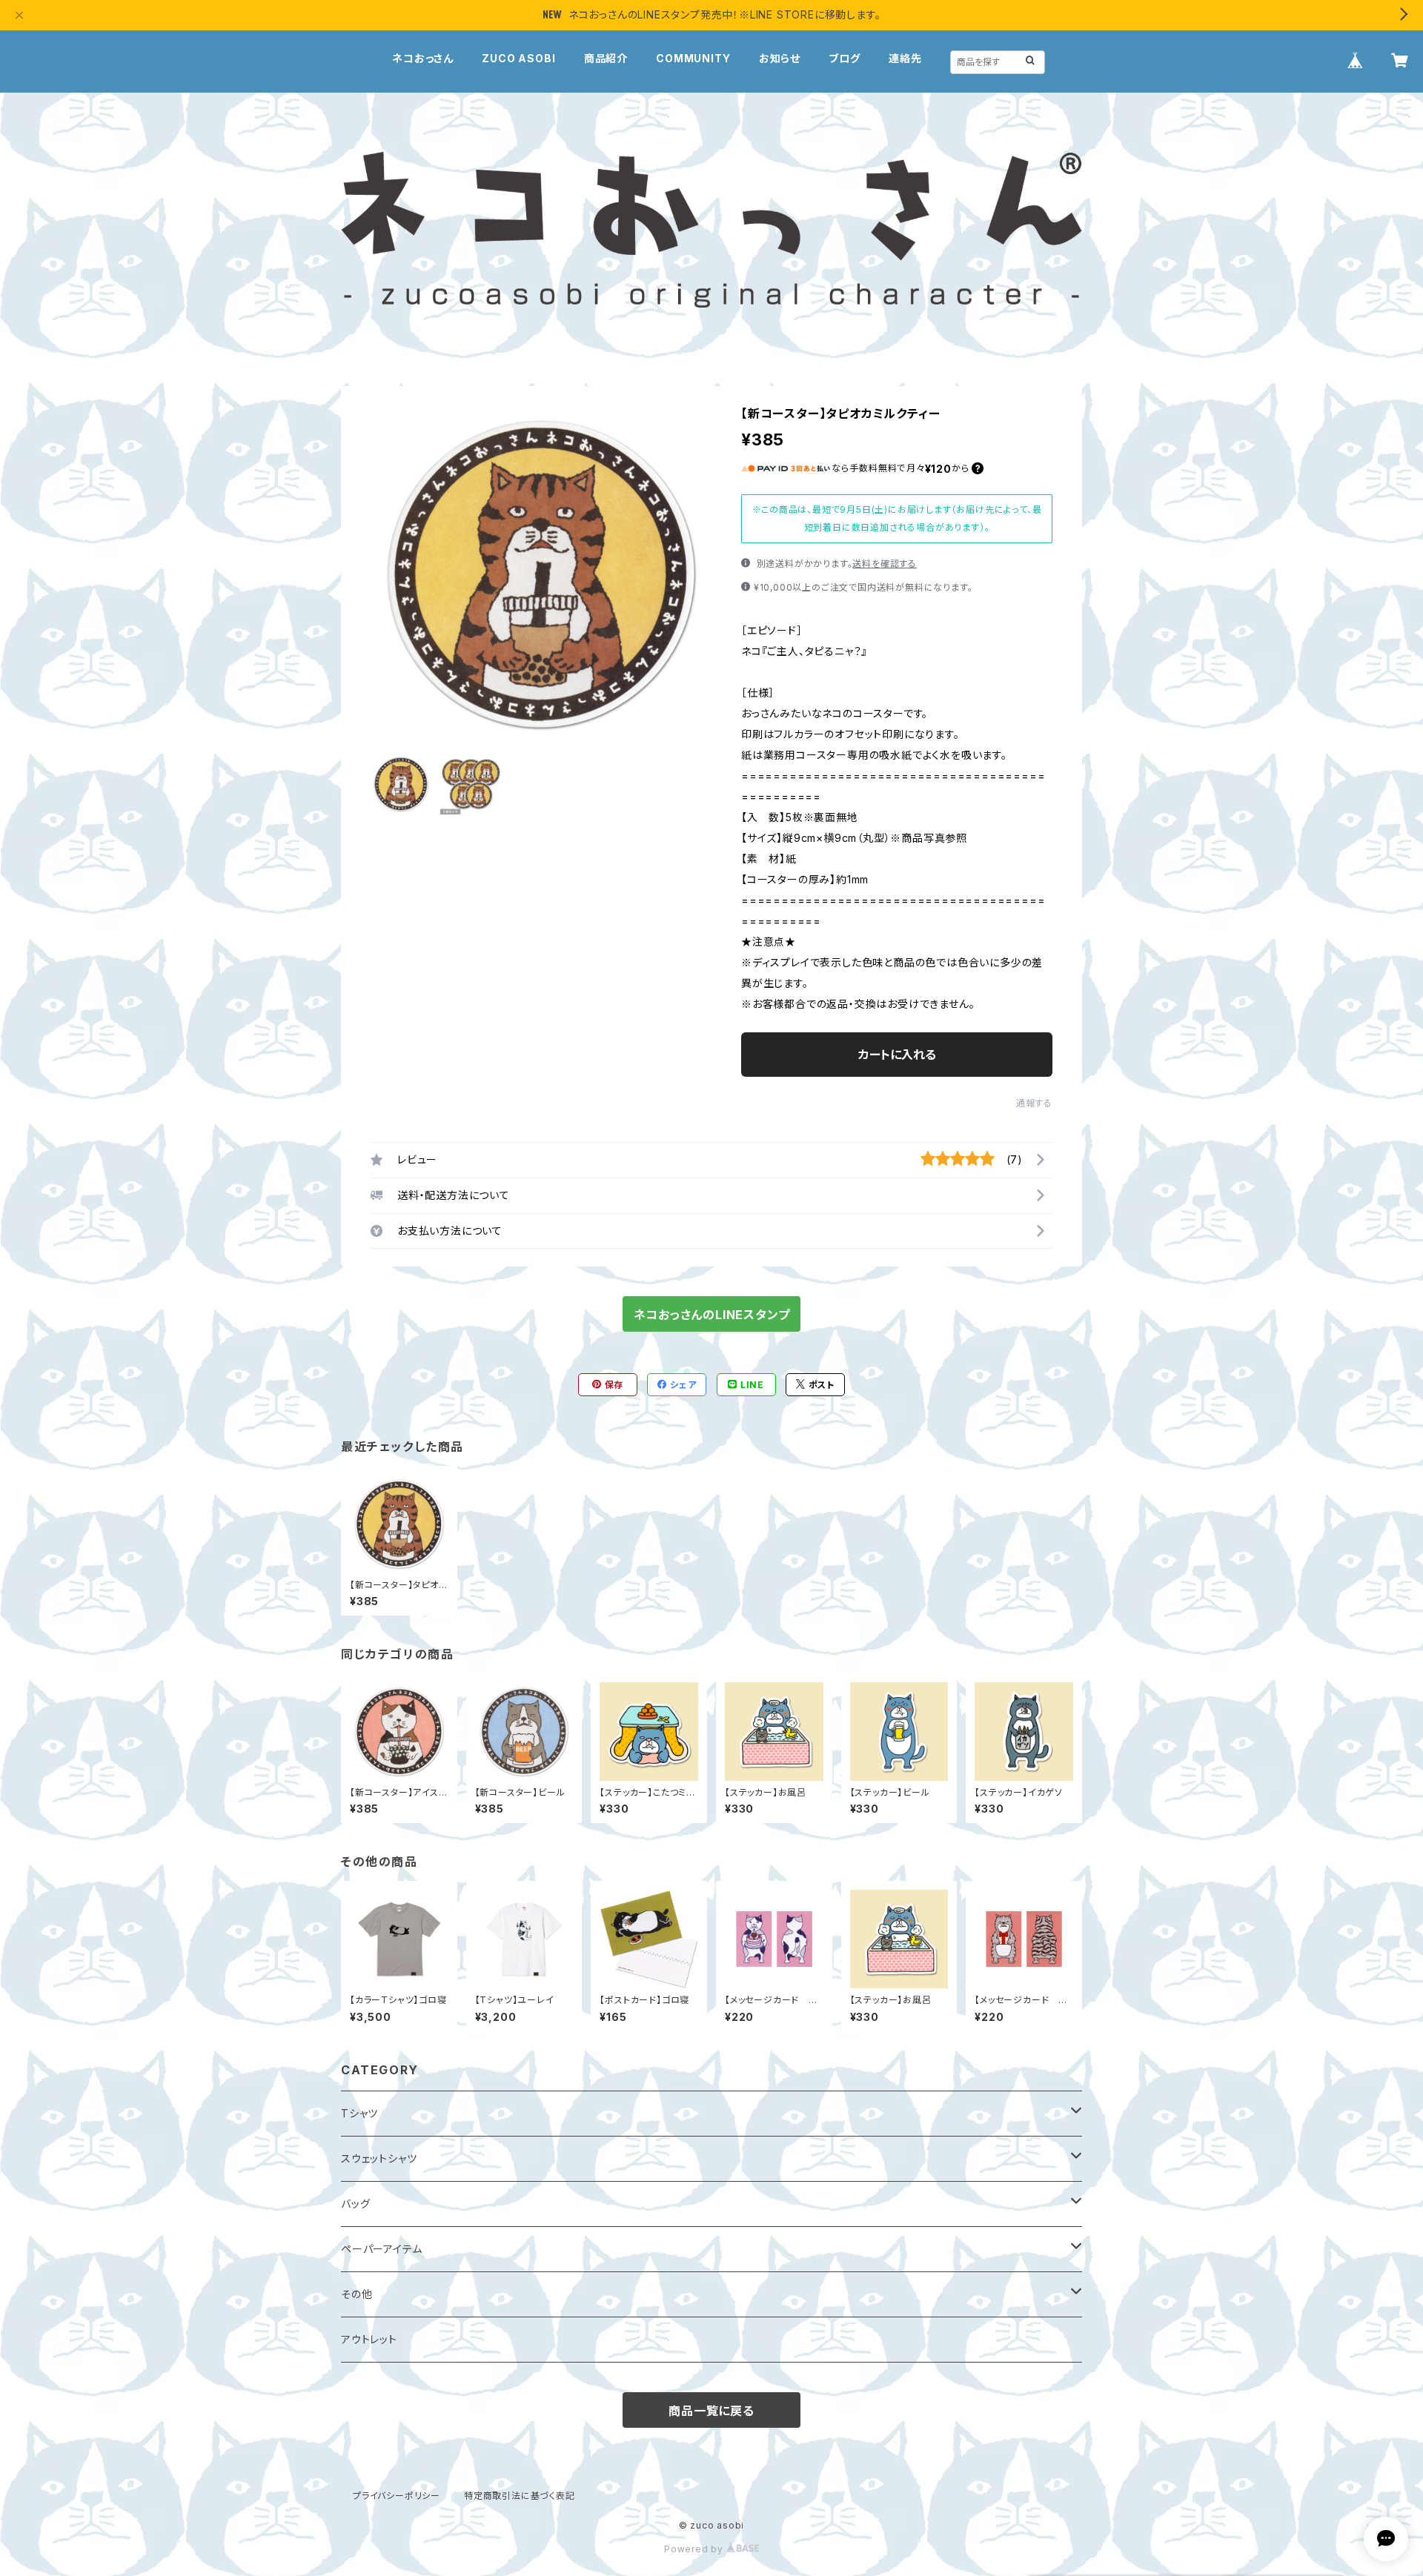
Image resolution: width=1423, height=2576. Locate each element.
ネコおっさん (423, 58)
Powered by (695, 2549)
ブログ (844, 58)
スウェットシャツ (379, 2158)
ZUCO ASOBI (518, 58)
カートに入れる (897, 1055)
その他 (356, 2294)
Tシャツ (359, 2113)
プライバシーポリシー (397, 2496)
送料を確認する (885, 564)
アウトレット (369, 2339)
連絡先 (905, 58)
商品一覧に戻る (711, 2411)
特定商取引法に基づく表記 (520, 2496)
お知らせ (780, 58)
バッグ (355, 2204)
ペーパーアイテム (381, 2249)
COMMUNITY (693, 58)
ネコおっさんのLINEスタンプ (712, 1315)
